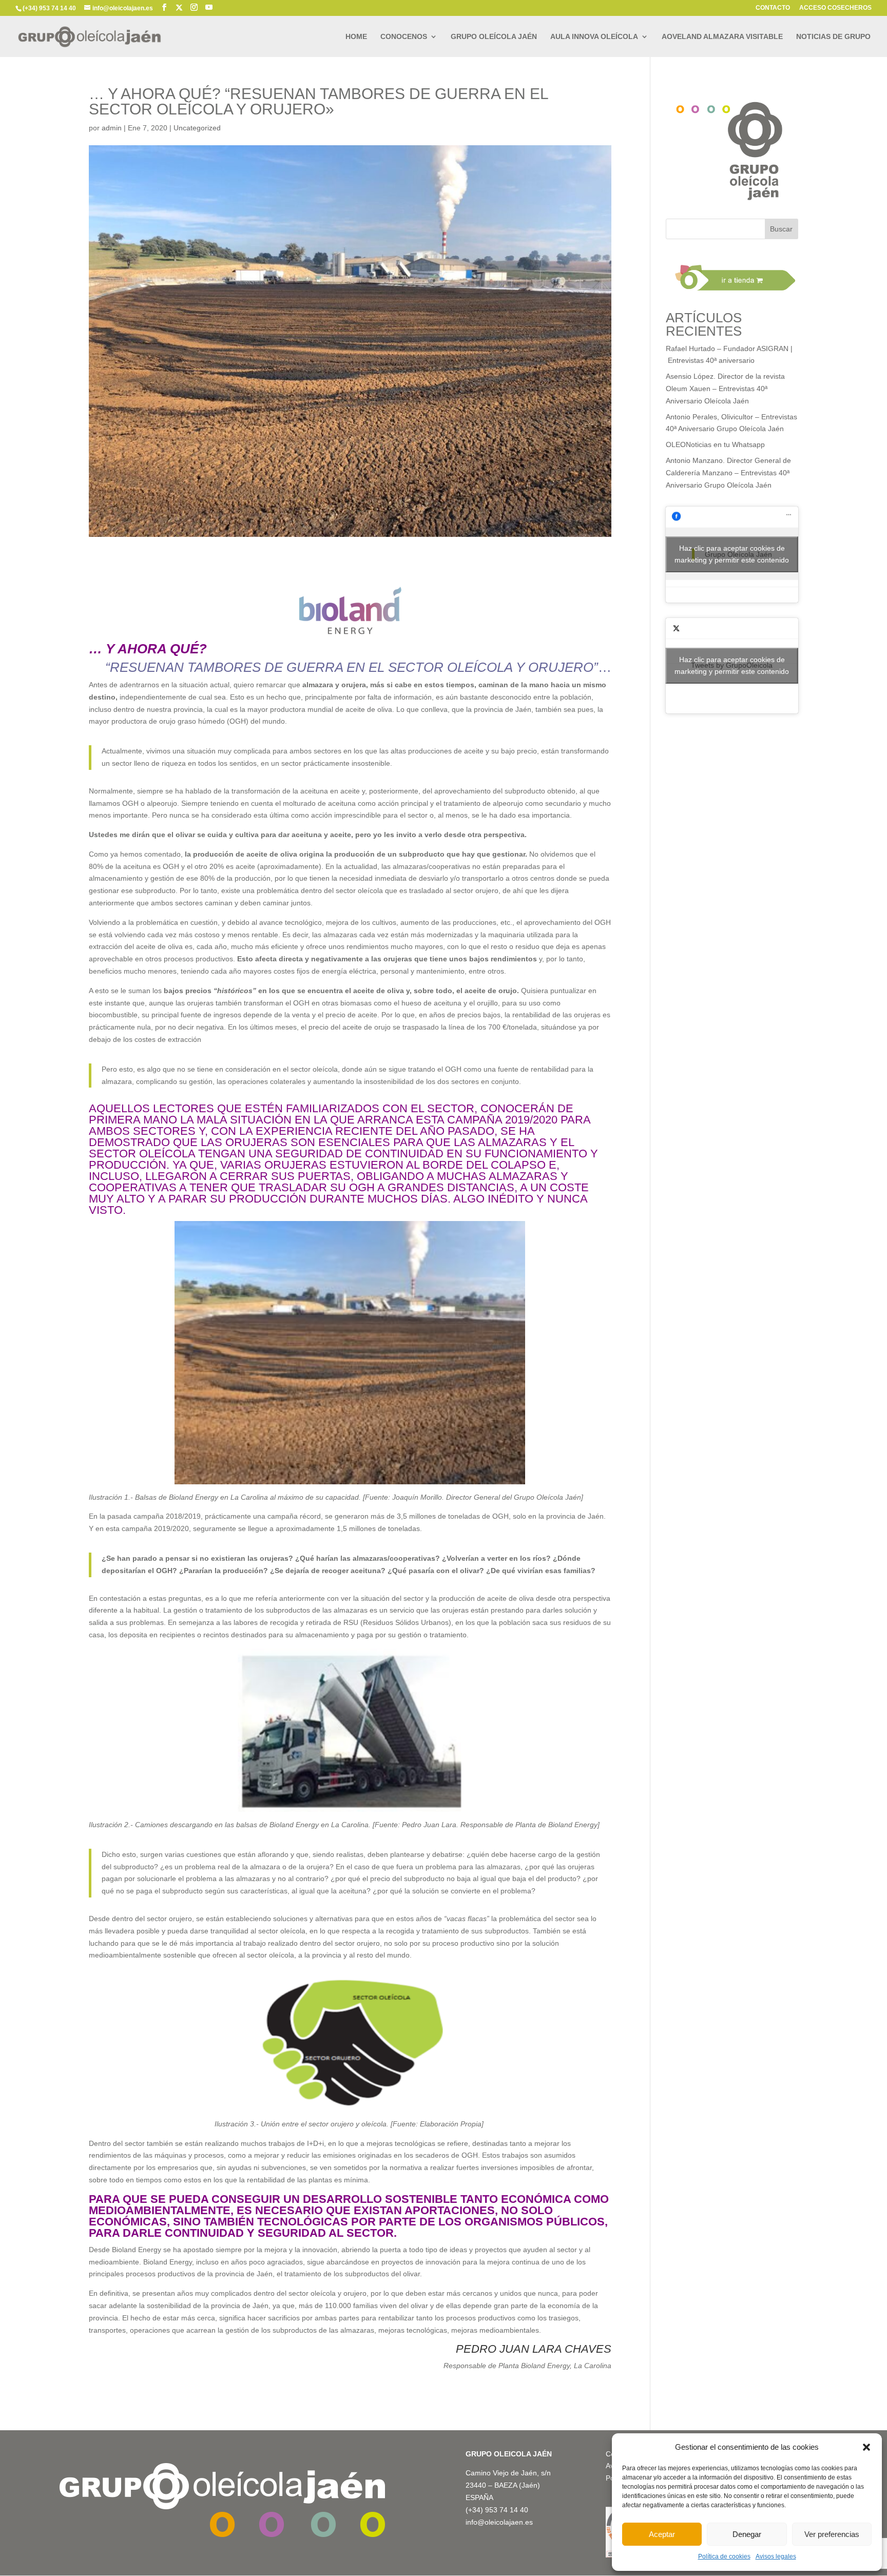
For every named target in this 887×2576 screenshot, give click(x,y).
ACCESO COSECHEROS (835, 8)
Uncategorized (197, 128)
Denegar (747, 2534)
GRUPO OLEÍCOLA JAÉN (494, 37)
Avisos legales (776, 2556)
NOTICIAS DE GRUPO (833, 37)
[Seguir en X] (179, 8)
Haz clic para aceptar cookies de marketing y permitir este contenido (732, 554)
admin (112, 128)
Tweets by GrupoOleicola (732, 665)
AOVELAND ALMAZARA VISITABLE (722, 37)
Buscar (781, 229)
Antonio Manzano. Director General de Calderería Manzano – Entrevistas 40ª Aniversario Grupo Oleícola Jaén (728, 473)
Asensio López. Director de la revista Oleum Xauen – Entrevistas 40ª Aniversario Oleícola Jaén (725, 389)
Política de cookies (724, 2556)
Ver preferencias (832, 2534)
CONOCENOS (404, 37)
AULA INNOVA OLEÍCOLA (594, 37)
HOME (356, 37)
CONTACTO (773, 8)
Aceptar (662, 2534)
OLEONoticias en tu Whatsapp (715, 444)
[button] (866, 2447)
